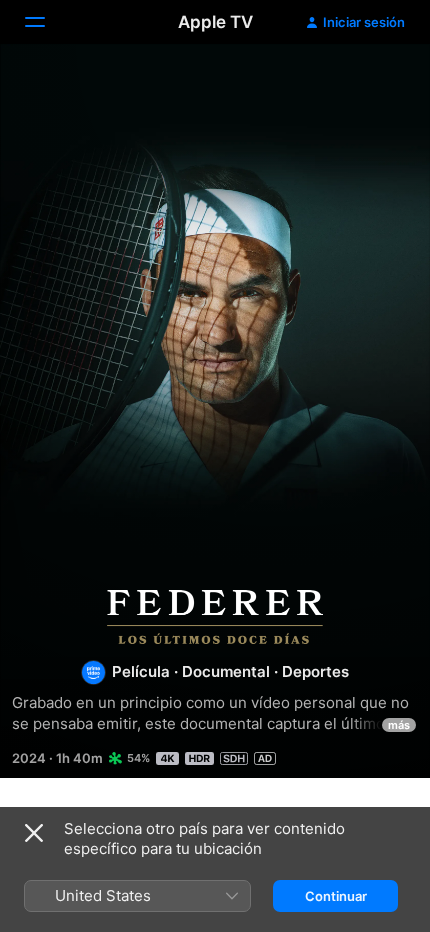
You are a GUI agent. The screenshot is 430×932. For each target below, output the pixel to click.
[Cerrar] (34, 833)
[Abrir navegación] (47, 22)
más (399, 725)
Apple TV (215, 22)
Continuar (336, 896)
